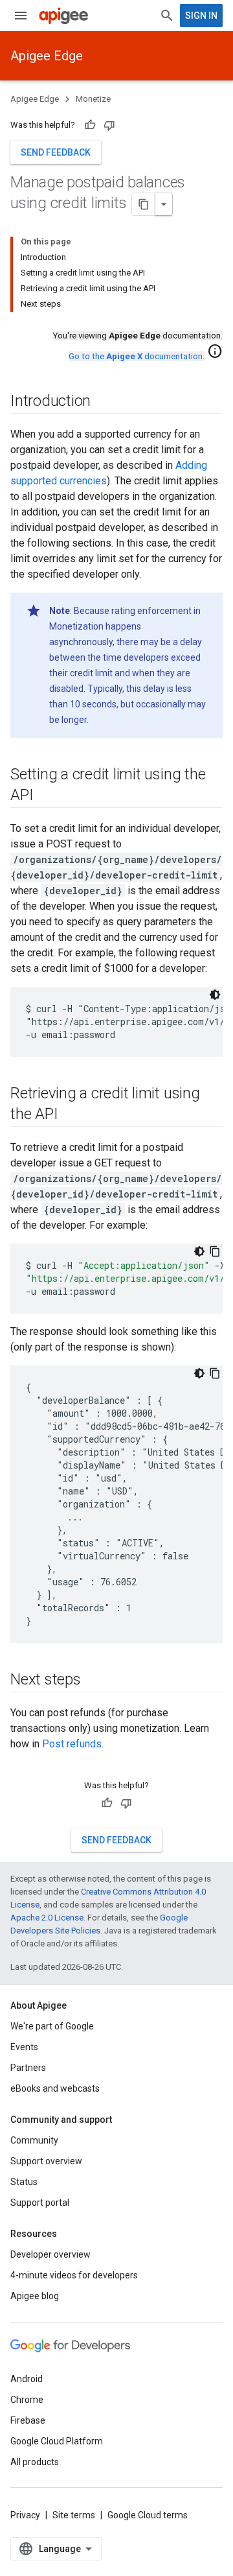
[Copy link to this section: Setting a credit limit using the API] (46, 796)
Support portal (40, 2203)
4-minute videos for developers (74, 2275)
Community (34, 2140)
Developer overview (50, 2254)
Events (24, 2047)
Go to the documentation (136, 356)
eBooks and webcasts (55, 2088)
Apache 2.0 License (47, 1918)
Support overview (46, 2161)
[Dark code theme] (215, 995)
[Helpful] (90, 125)
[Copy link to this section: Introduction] (104, 402)
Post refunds (72, 1744)
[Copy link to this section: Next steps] (94, 1681)
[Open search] (167, 16)
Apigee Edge (47, 56)
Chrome (27, 2400)
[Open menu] (21, 16)
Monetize (93, 99)
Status (24, 2182)
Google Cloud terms (148, 2515)
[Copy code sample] (215, 1251)
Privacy (25, 2515)
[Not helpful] (109, 125)
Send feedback (56, 152)
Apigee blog (35, 2296)
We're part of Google (52, 2026)
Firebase (28, 2420)
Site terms (74, 2515)
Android (27, 2379)
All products (35, 2462)
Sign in (201, 16)
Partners (28, 2068)
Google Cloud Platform (57, 2441)
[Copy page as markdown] (144, 204)
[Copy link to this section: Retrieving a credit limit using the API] (71, 1115)
